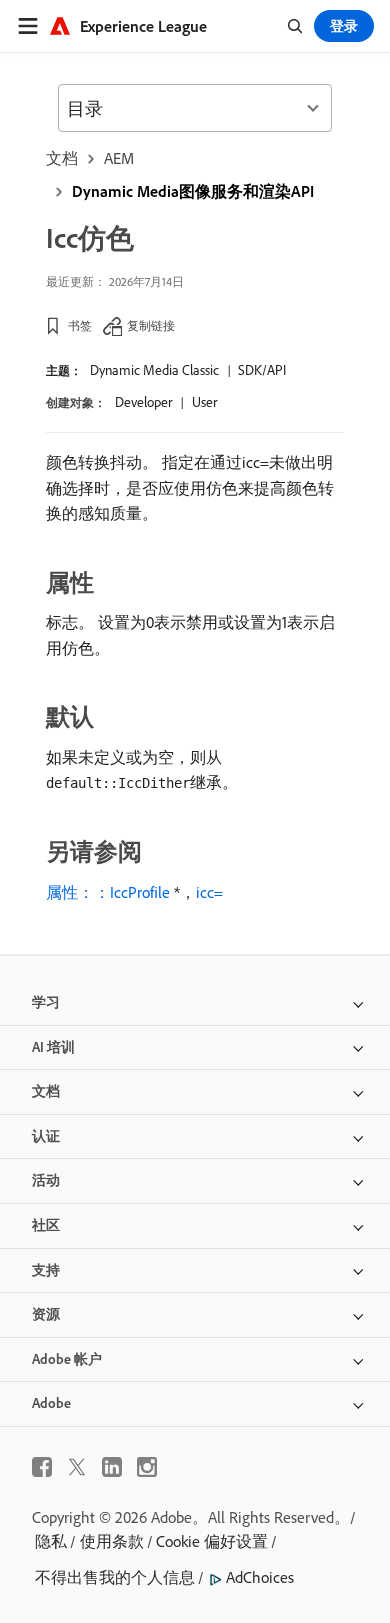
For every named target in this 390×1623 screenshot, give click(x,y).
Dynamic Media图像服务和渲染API (193, 191)
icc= (209, 892)
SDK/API (262, 370)
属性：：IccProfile (108, 892)
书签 (80, 325)
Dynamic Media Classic (154, 370)
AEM (119, 158)
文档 (62, 158)
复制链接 (151, 325)
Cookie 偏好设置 (212, 1541)
